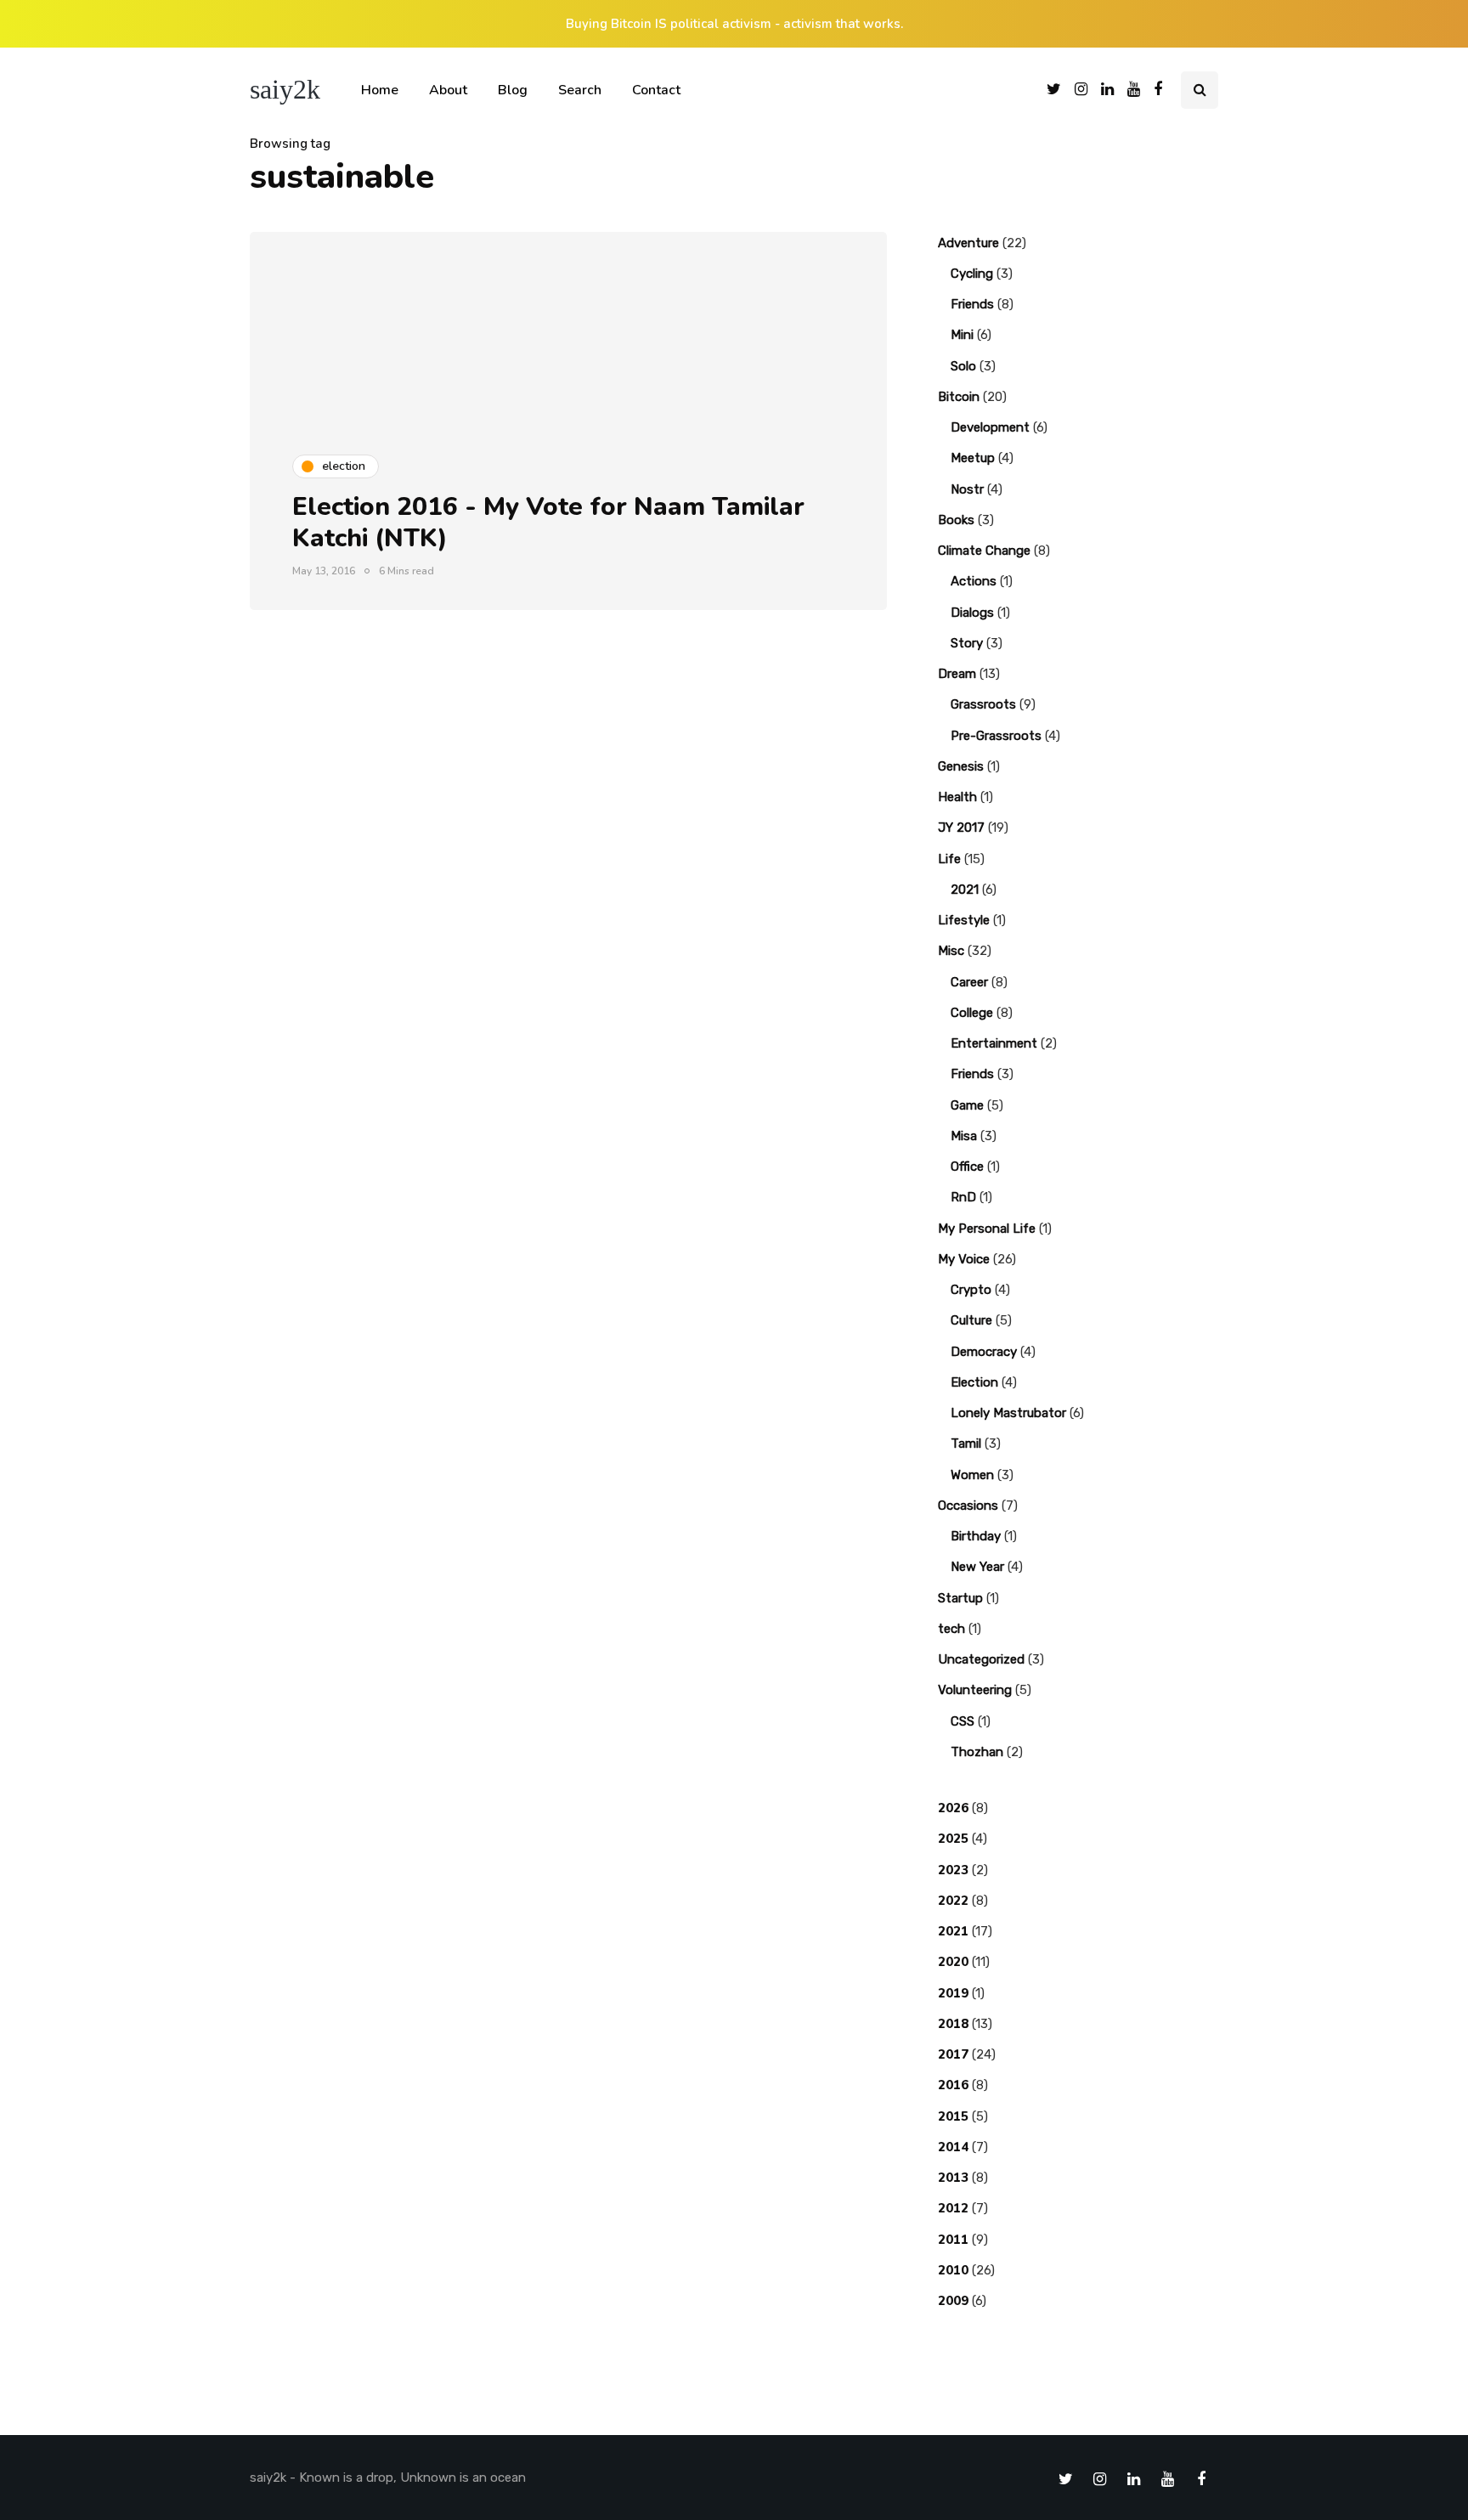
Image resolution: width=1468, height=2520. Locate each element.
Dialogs (972, 613)
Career (969, 982)
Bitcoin (959, 397)
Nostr (967, 489)
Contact (656, 90)
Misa (964, 1136)
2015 (953, 2116)
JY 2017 (961, 828)
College (972, 1013)
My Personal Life (987, 1229)
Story (967, 643)
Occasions (968, 1506)
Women (972, 1475)
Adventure (968, 243)
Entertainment (994, 1043)
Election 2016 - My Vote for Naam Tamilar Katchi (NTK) (548, 523)
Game (967, 1105)
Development (990, 427)
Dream (957, 674)
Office (967, 1167)
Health (957, 797)
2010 (953, 2270)
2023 (953, 1870)
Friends (972, 304)
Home (380, 90)
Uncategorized (981, 1659)
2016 (953, 2085)
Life (949, 859)
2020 (953, 1962)
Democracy (984, 1352)
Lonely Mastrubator (1008, 1413)
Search (580, 90)
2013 (953, 2178)
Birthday (976, 1536)
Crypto (971, 1290)
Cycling (972, 274)
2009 (953, 2301)
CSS (963, 1721)
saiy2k (285, 89)
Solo (963, 366)
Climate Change (984, 551)
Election (974, 1382)
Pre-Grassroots (996, 736)
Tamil (966, 1444)
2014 (953, 2147)
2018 (953, 2024)
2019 (953, 1993)
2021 (965, 890)
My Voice (964, 1259)
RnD (963, 1197)
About (448, 90)
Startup (960, 1598)
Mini (962, 335)
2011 (953, 2240)
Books (956, 520)
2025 (953, 1839)
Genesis (961, 766)
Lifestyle (964, 920)
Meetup (973, 458)
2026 (953, 1808)
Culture (971, 1320)
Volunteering (975, 1690)
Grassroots (983, 704)
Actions (974, 581)
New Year (977, 1567)
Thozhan (977, 1752)
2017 (953, 2054)
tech (951, 1629)
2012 (953, 2208)
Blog (513, 90)
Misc (951, 951)
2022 (953, 1901)
